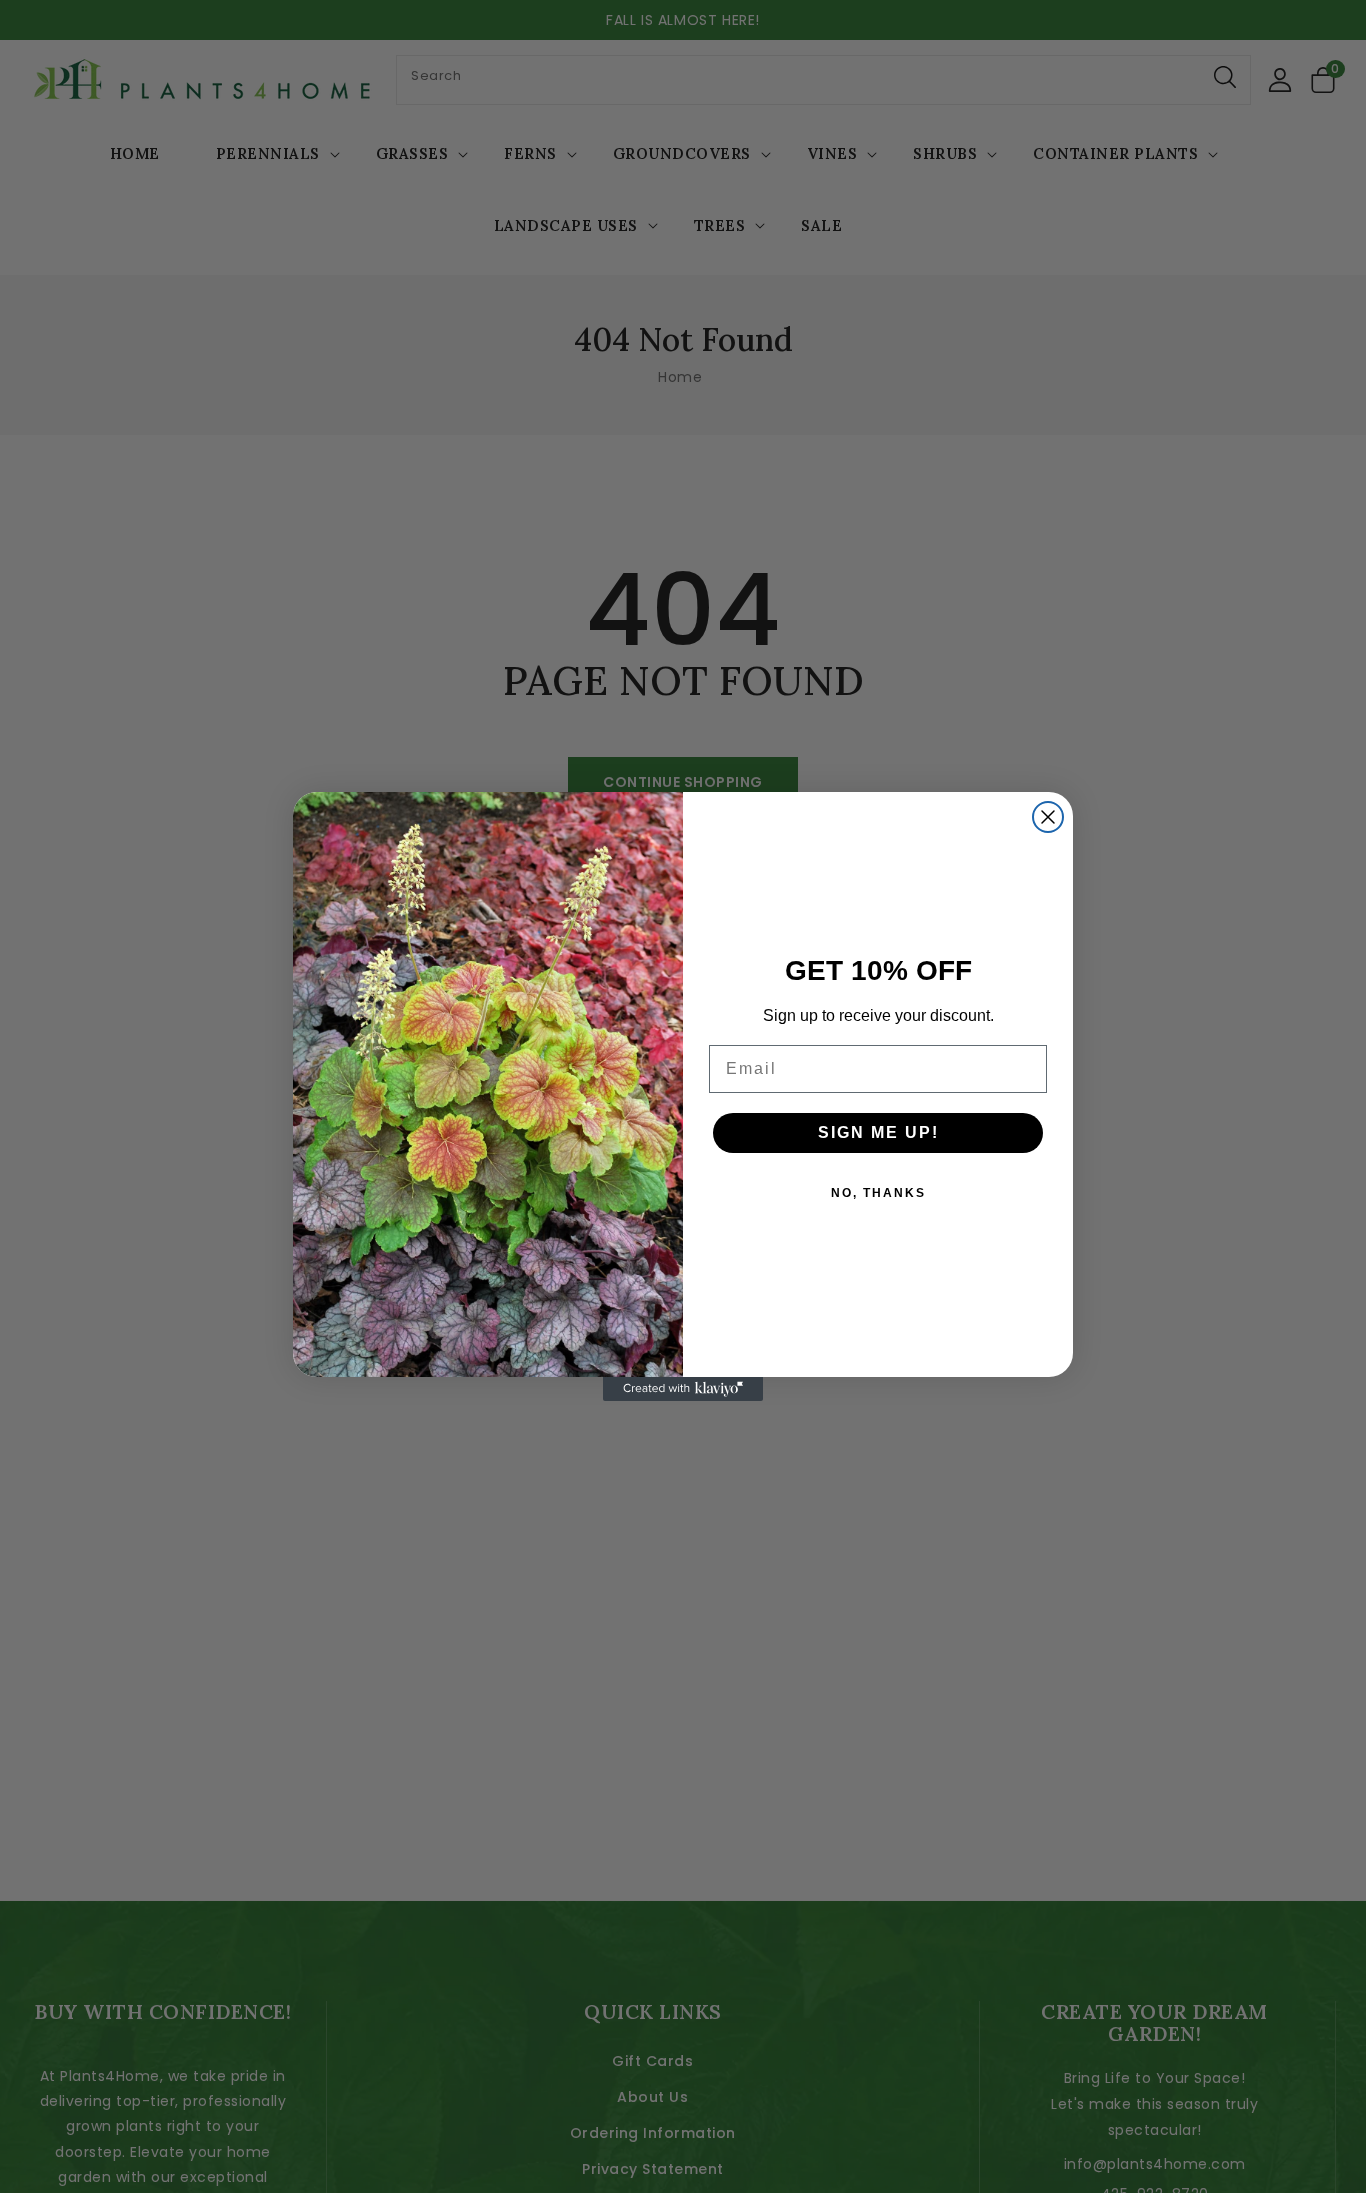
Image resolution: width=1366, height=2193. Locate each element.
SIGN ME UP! (878, 1132)
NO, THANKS (878, 1193)
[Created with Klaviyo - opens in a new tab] (683, 1389)
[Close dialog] (1048, 817)
